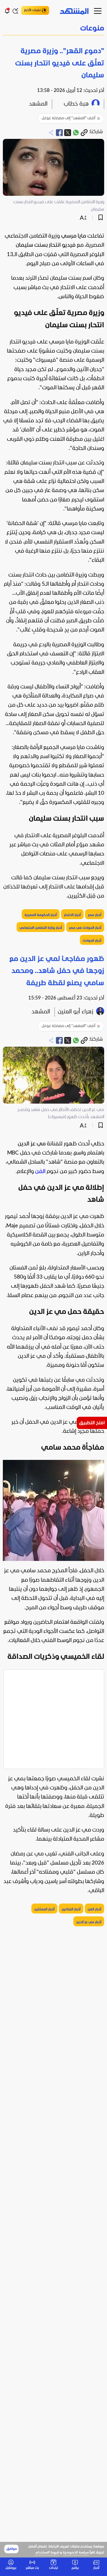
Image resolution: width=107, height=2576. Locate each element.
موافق (12, 2549)
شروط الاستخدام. (47, 2553)
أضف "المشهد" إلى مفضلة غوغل (68, 118)
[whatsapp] (76, 133)
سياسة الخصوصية (76, 2553)
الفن (40, 1172)
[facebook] (59, 133)
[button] (53, 29)
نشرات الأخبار (32, 10)
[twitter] (68, 133)
